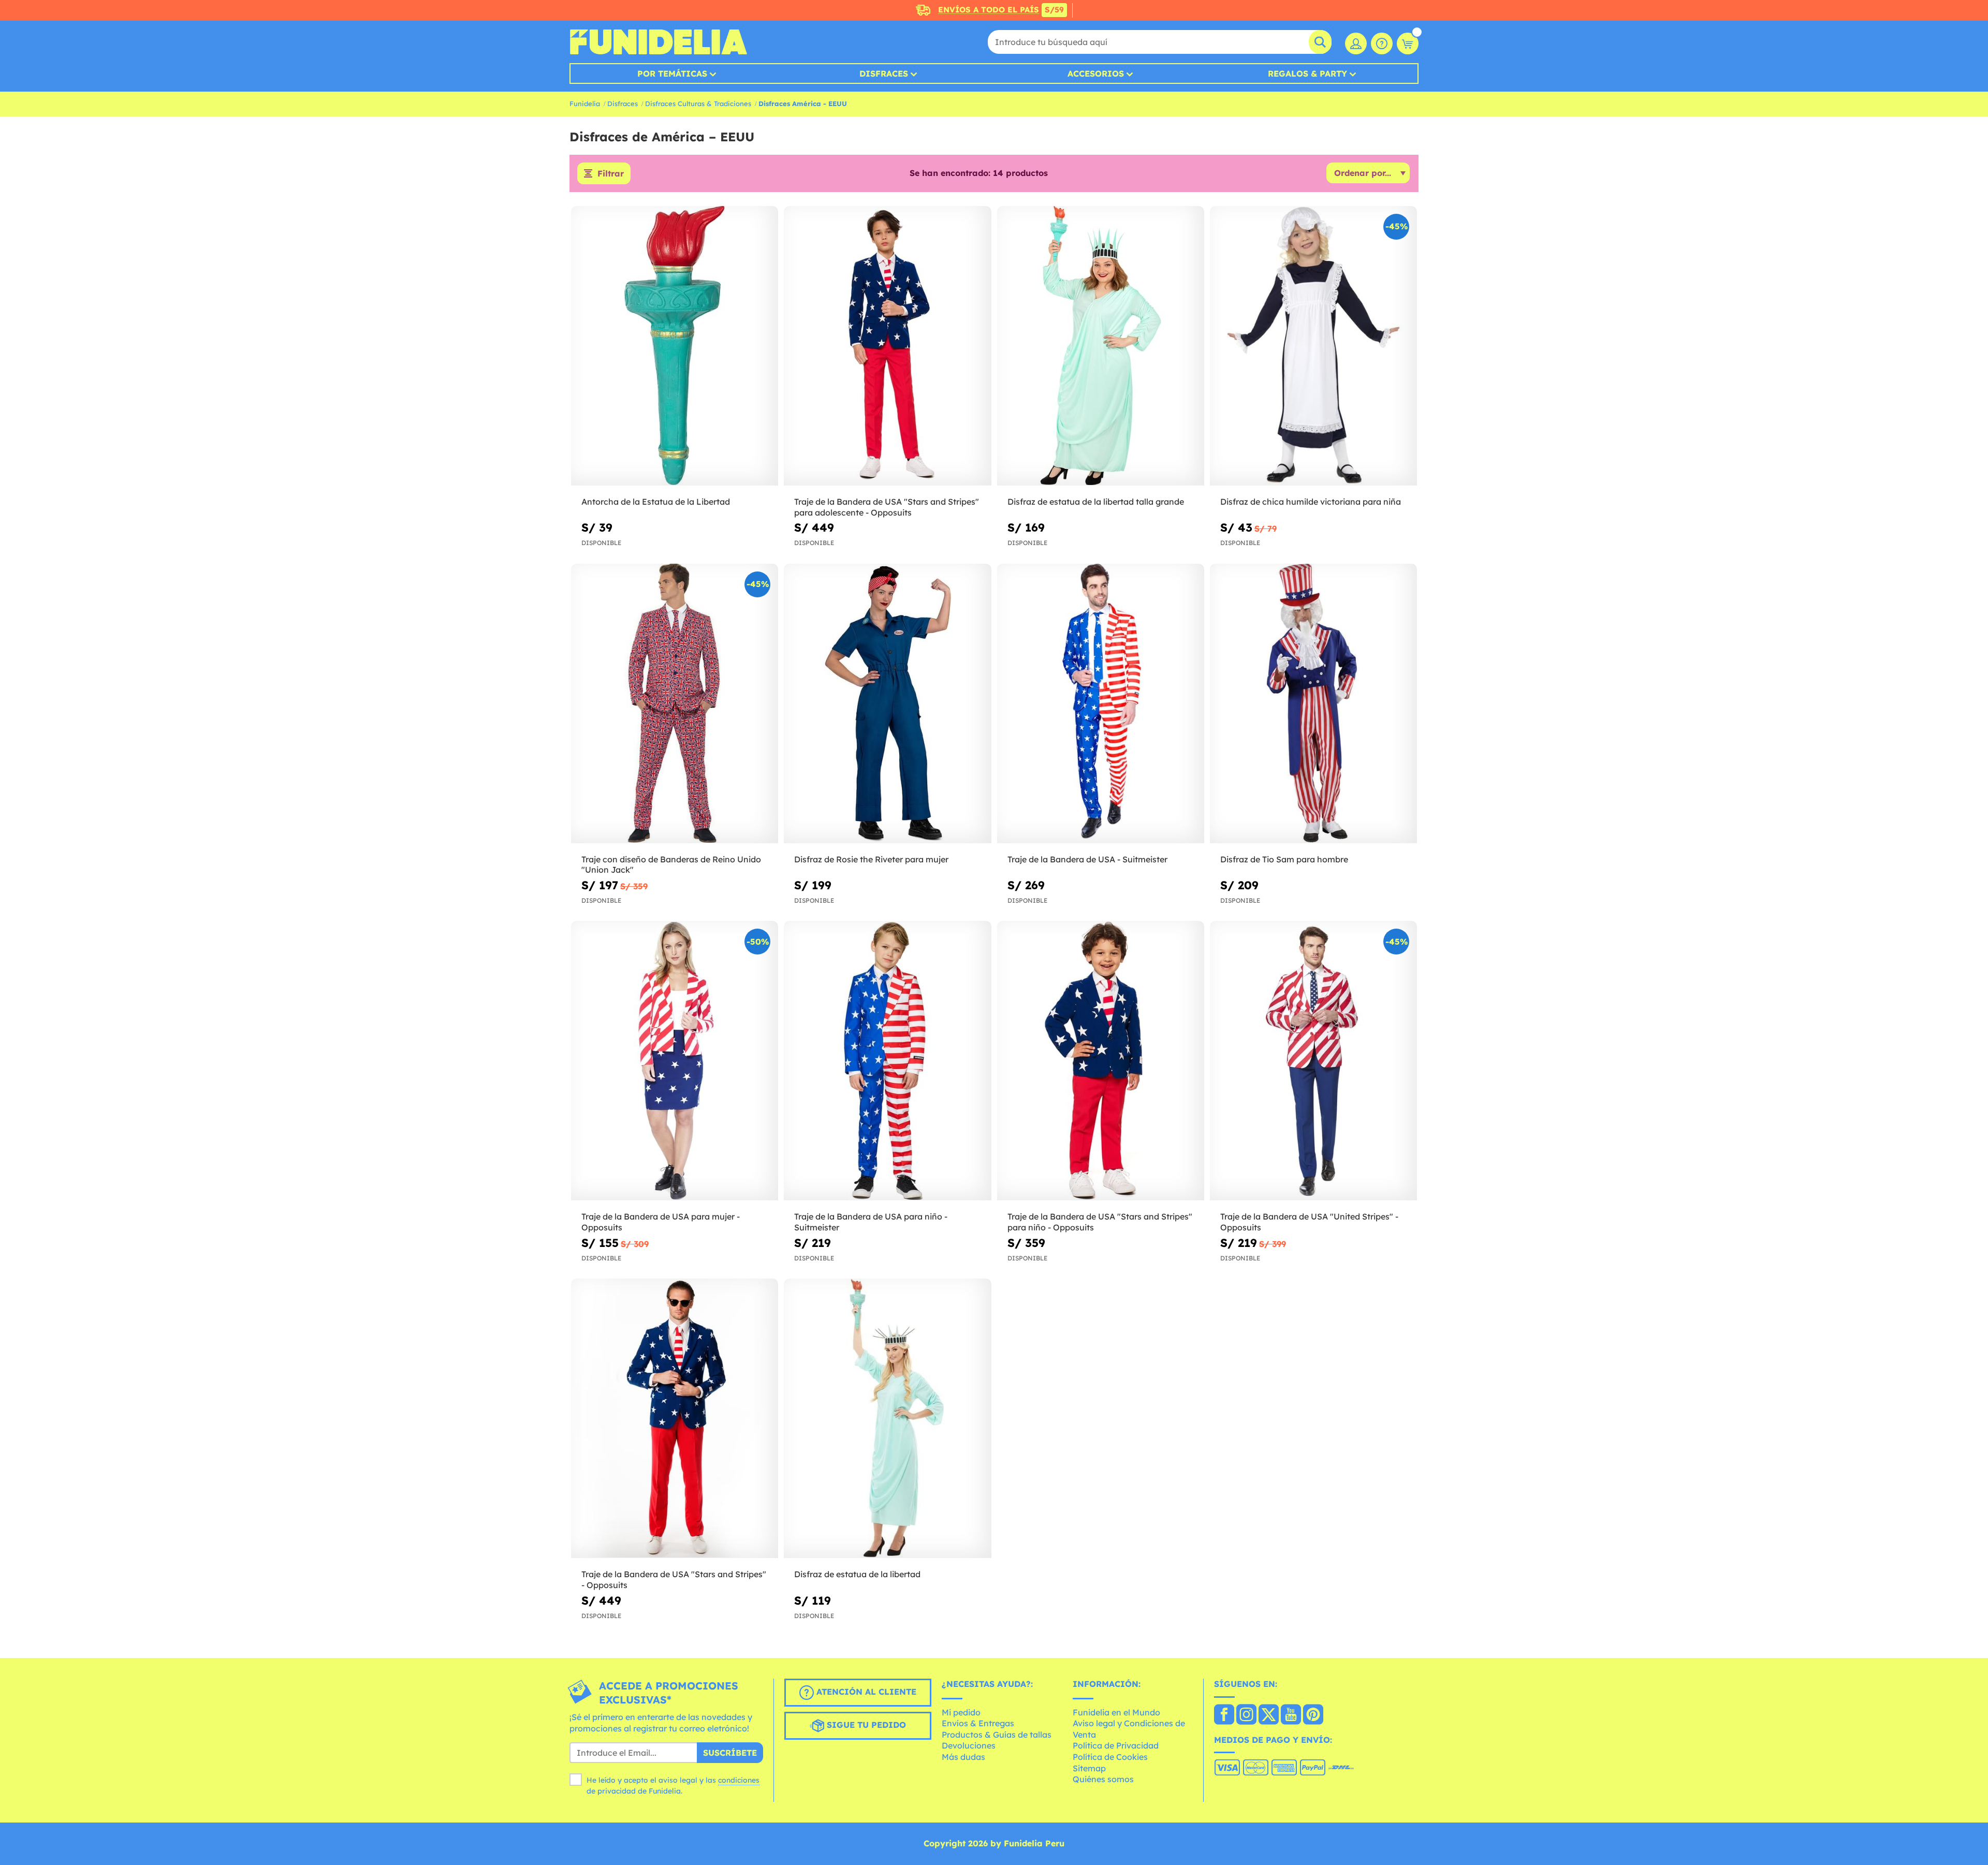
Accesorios (1096, 74)
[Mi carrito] (1408, 43)
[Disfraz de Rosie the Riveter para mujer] (887, 704)
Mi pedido (961, 1712)
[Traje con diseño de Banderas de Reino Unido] (675, 704)
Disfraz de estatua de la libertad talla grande (1096, 502)
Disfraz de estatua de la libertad (857, 1574)
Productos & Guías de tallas (997, 1735)
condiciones (739, 1780)
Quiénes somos (1103, 1779)
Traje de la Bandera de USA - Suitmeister (1087, 859)
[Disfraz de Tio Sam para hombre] (1313, 704)
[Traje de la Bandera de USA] (887, 346)
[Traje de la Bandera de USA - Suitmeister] (1101, 704)
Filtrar (611, 173)
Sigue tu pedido (865, 1725)
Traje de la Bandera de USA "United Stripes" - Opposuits (1309, 1222)
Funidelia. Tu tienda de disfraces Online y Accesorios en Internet (658, 42)
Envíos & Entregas (978, 1723)
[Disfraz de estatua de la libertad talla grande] (1101, 346)
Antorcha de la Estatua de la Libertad (656, 502)
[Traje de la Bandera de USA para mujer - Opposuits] (675, 1061)
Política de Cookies (1110, 1757)
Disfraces (884, 74)
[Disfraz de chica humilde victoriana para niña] (1313, 346)
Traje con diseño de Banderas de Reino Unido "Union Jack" (671, 865)
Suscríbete (730, 1753)
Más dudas (963, 1757)
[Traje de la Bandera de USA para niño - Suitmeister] (887, 1061)
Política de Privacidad (1116, 1745)
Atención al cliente (865, 1692)
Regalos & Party (1307, 74)
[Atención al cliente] (1382, 43)
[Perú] (1224, 1715)
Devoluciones (969, 1745)
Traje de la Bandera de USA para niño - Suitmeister (871, 1222)
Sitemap (1089, 1768)
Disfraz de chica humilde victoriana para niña (1311, 502)
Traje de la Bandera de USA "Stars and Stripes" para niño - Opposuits (1100, 1222)
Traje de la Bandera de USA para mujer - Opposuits (661, 1222)
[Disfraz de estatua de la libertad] (887, 1419)
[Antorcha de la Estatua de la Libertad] (675, 346)
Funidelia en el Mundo (1116, 1712)
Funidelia (585, 104)
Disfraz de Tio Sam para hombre (1284, 859)
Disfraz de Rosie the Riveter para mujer (871, 859)
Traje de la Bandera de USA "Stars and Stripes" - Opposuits (674, 1580)
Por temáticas (672, 74)
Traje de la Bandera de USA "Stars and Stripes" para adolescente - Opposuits (887, 507)
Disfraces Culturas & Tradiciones (698, 104)
